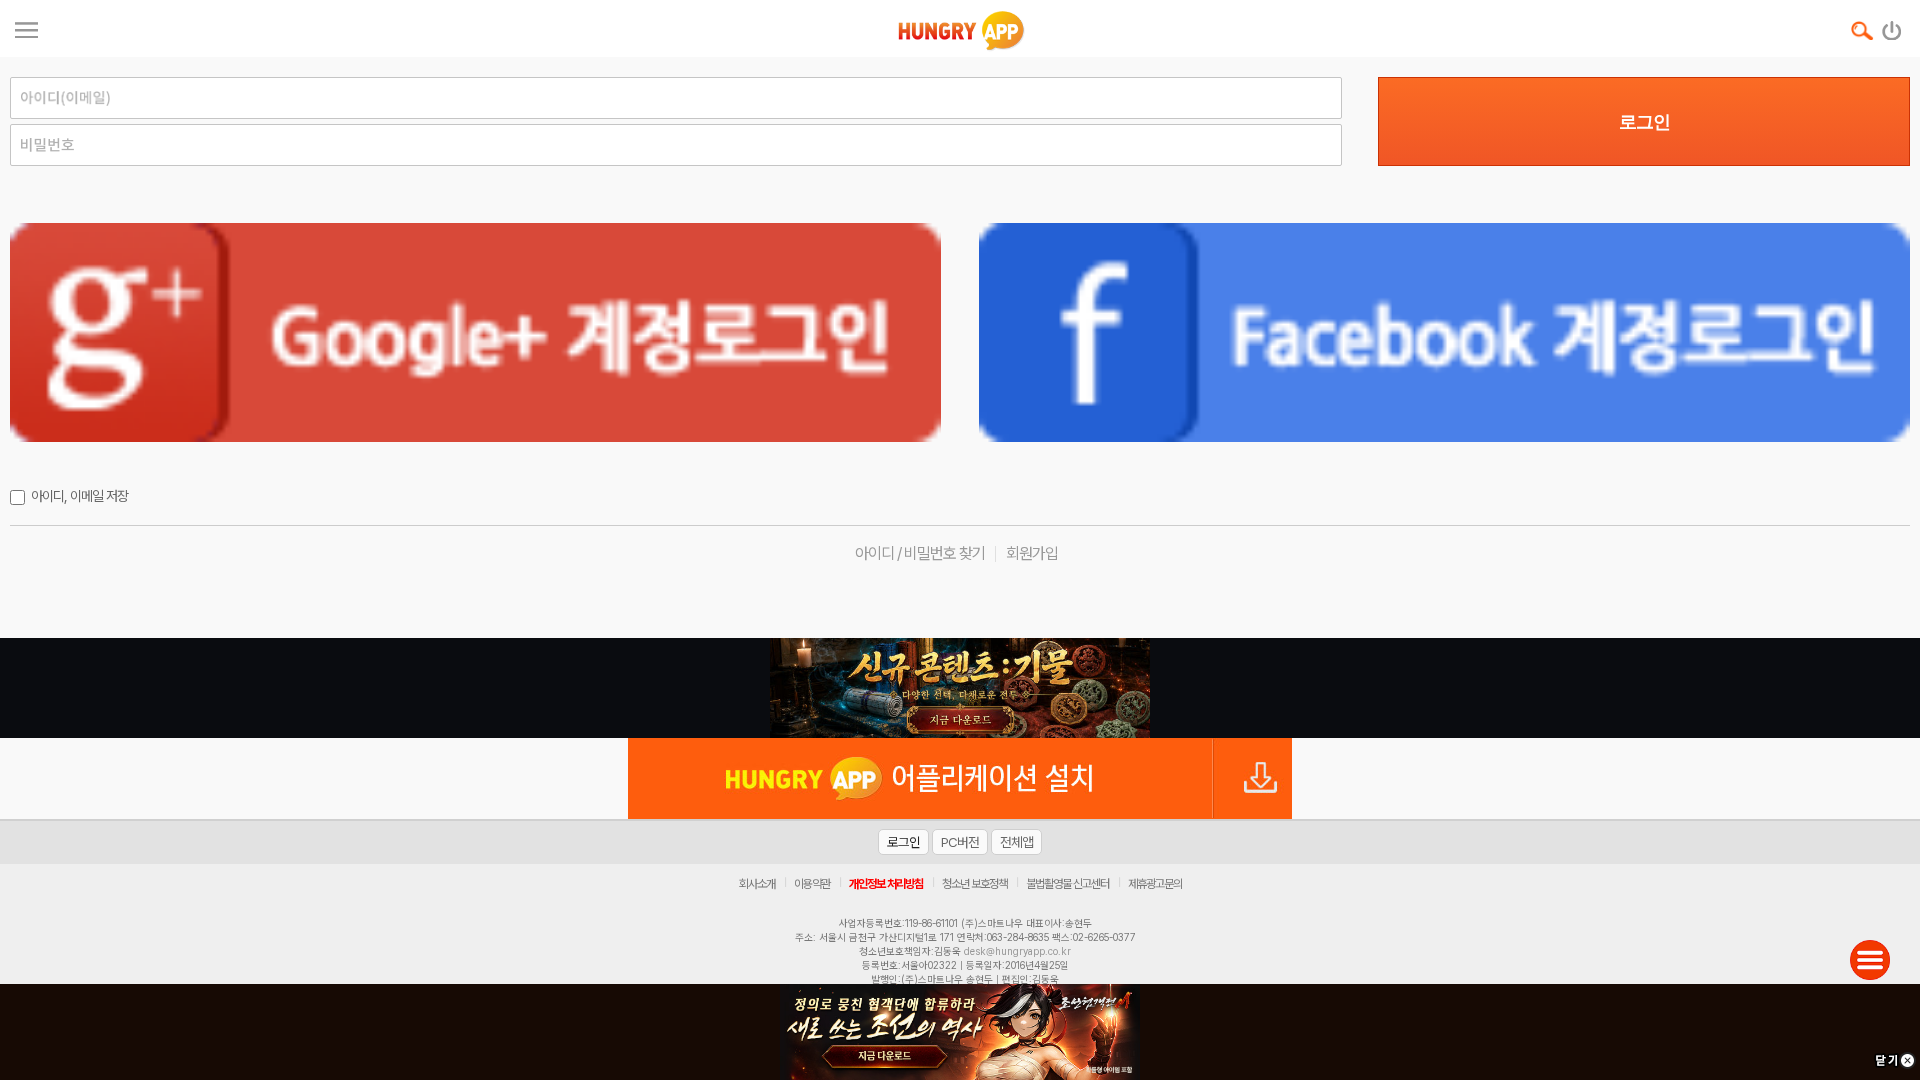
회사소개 (757, 884)
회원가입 (1032, 553)
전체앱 (1016, 842)
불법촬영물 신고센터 (1067, 884)
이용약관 (812, 884)
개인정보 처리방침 (886, 884)
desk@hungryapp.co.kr (1017, 951)
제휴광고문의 (1155, 884)
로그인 (1644, 122)
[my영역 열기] (26, 27)
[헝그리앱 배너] (960, 688)
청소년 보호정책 (974, 884)
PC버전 (960, 842)
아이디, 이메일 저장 (79, 496)
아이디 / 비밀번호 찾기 (920, 553)
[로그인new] (1892, 26)
